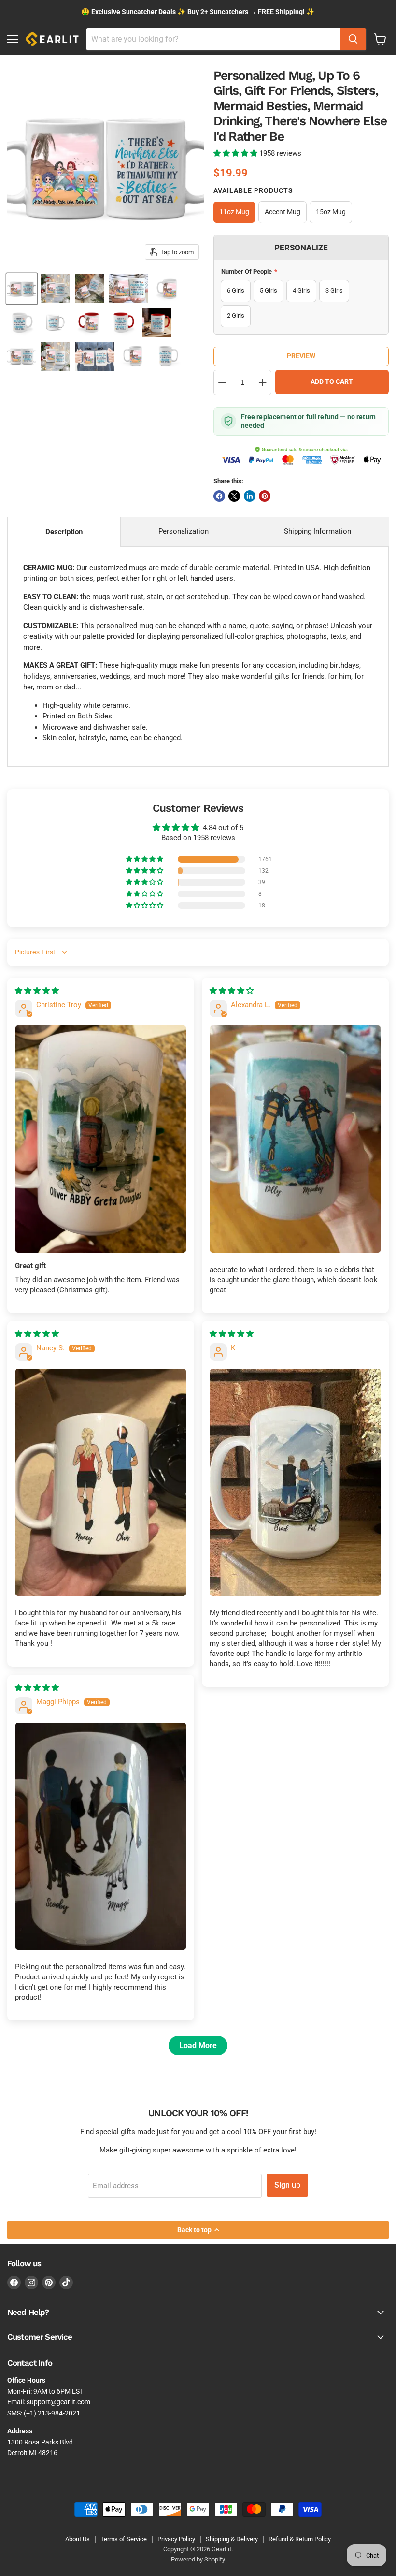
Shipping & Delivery (232, 2539)
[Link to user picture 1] (101, 1139)
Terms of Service (124, 2539)
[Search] (353, 39)
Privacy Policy (176, 2539)
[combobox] (213, 39)
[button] (236, 153)
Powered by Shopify (198, 2559)
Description (64, 532)
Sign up (287, 2185)
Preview (301, 356)
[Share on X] (234, 496)
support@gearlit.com (58, 2402)
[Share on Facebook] (219, 496)
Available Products (253, 190)
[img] (37, 991)
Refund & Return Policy (300, 2539)
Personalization (184, 531)
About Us (78, 2539)
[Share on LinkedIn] (250, 496)
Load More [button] (198, 2045)
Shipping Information (318, 531)
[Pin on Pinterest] (265, 496)
